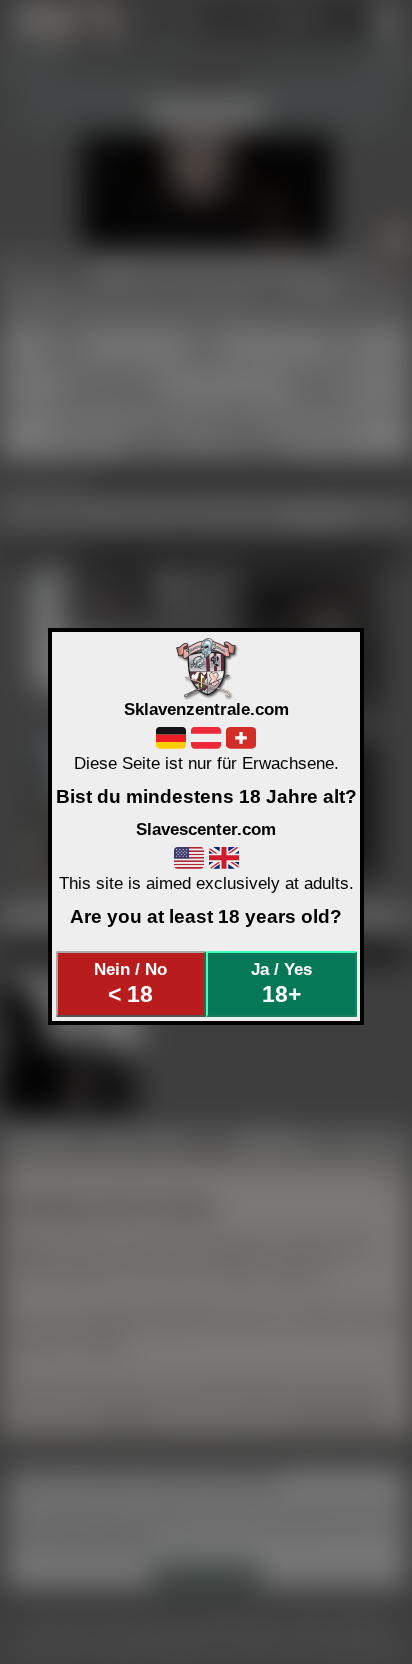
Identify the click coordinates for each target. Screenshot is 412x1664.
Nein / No (130, 983)
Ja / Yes (281, 983)
